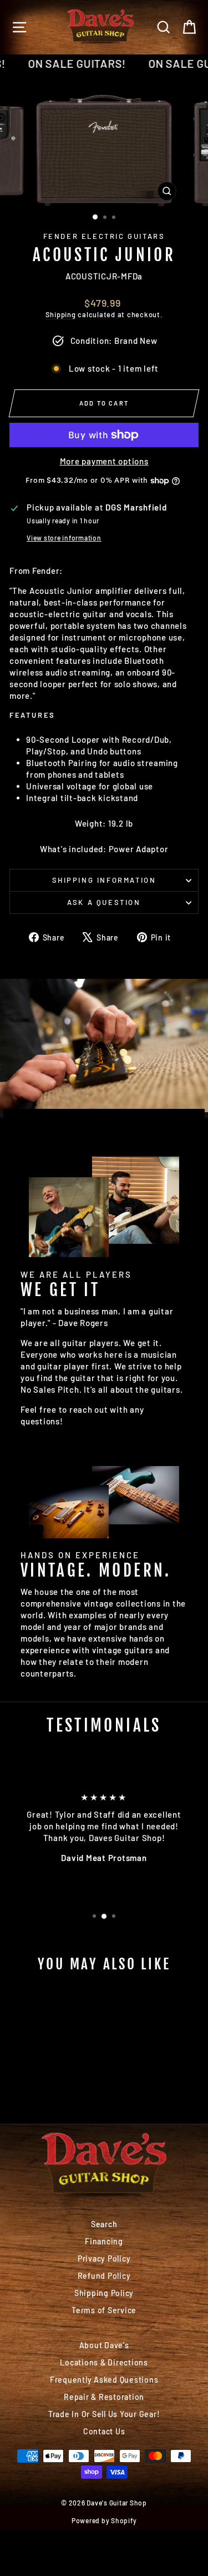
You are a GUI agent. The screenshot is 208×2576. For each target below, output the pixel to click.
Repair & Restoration (104, 2397)
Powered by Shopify (104, 2520)
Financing (104, 2241)
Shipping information (104, 880)
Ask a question (104, 902)
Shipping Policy (104, 2293)
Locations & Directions (104, 2362)
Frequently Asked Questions (104, 2380)
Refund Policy (104, 2276)
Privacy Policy (104, 2259)
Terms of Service (104, 2310)
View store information (64, 538)
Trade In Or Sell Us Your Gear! (104, 2414)
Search (104, 2224)
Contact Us (104, 2431)
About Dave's (104, 2345)
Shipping (61, 314)
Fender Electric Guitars (104, 236)
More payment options (104, 461)
